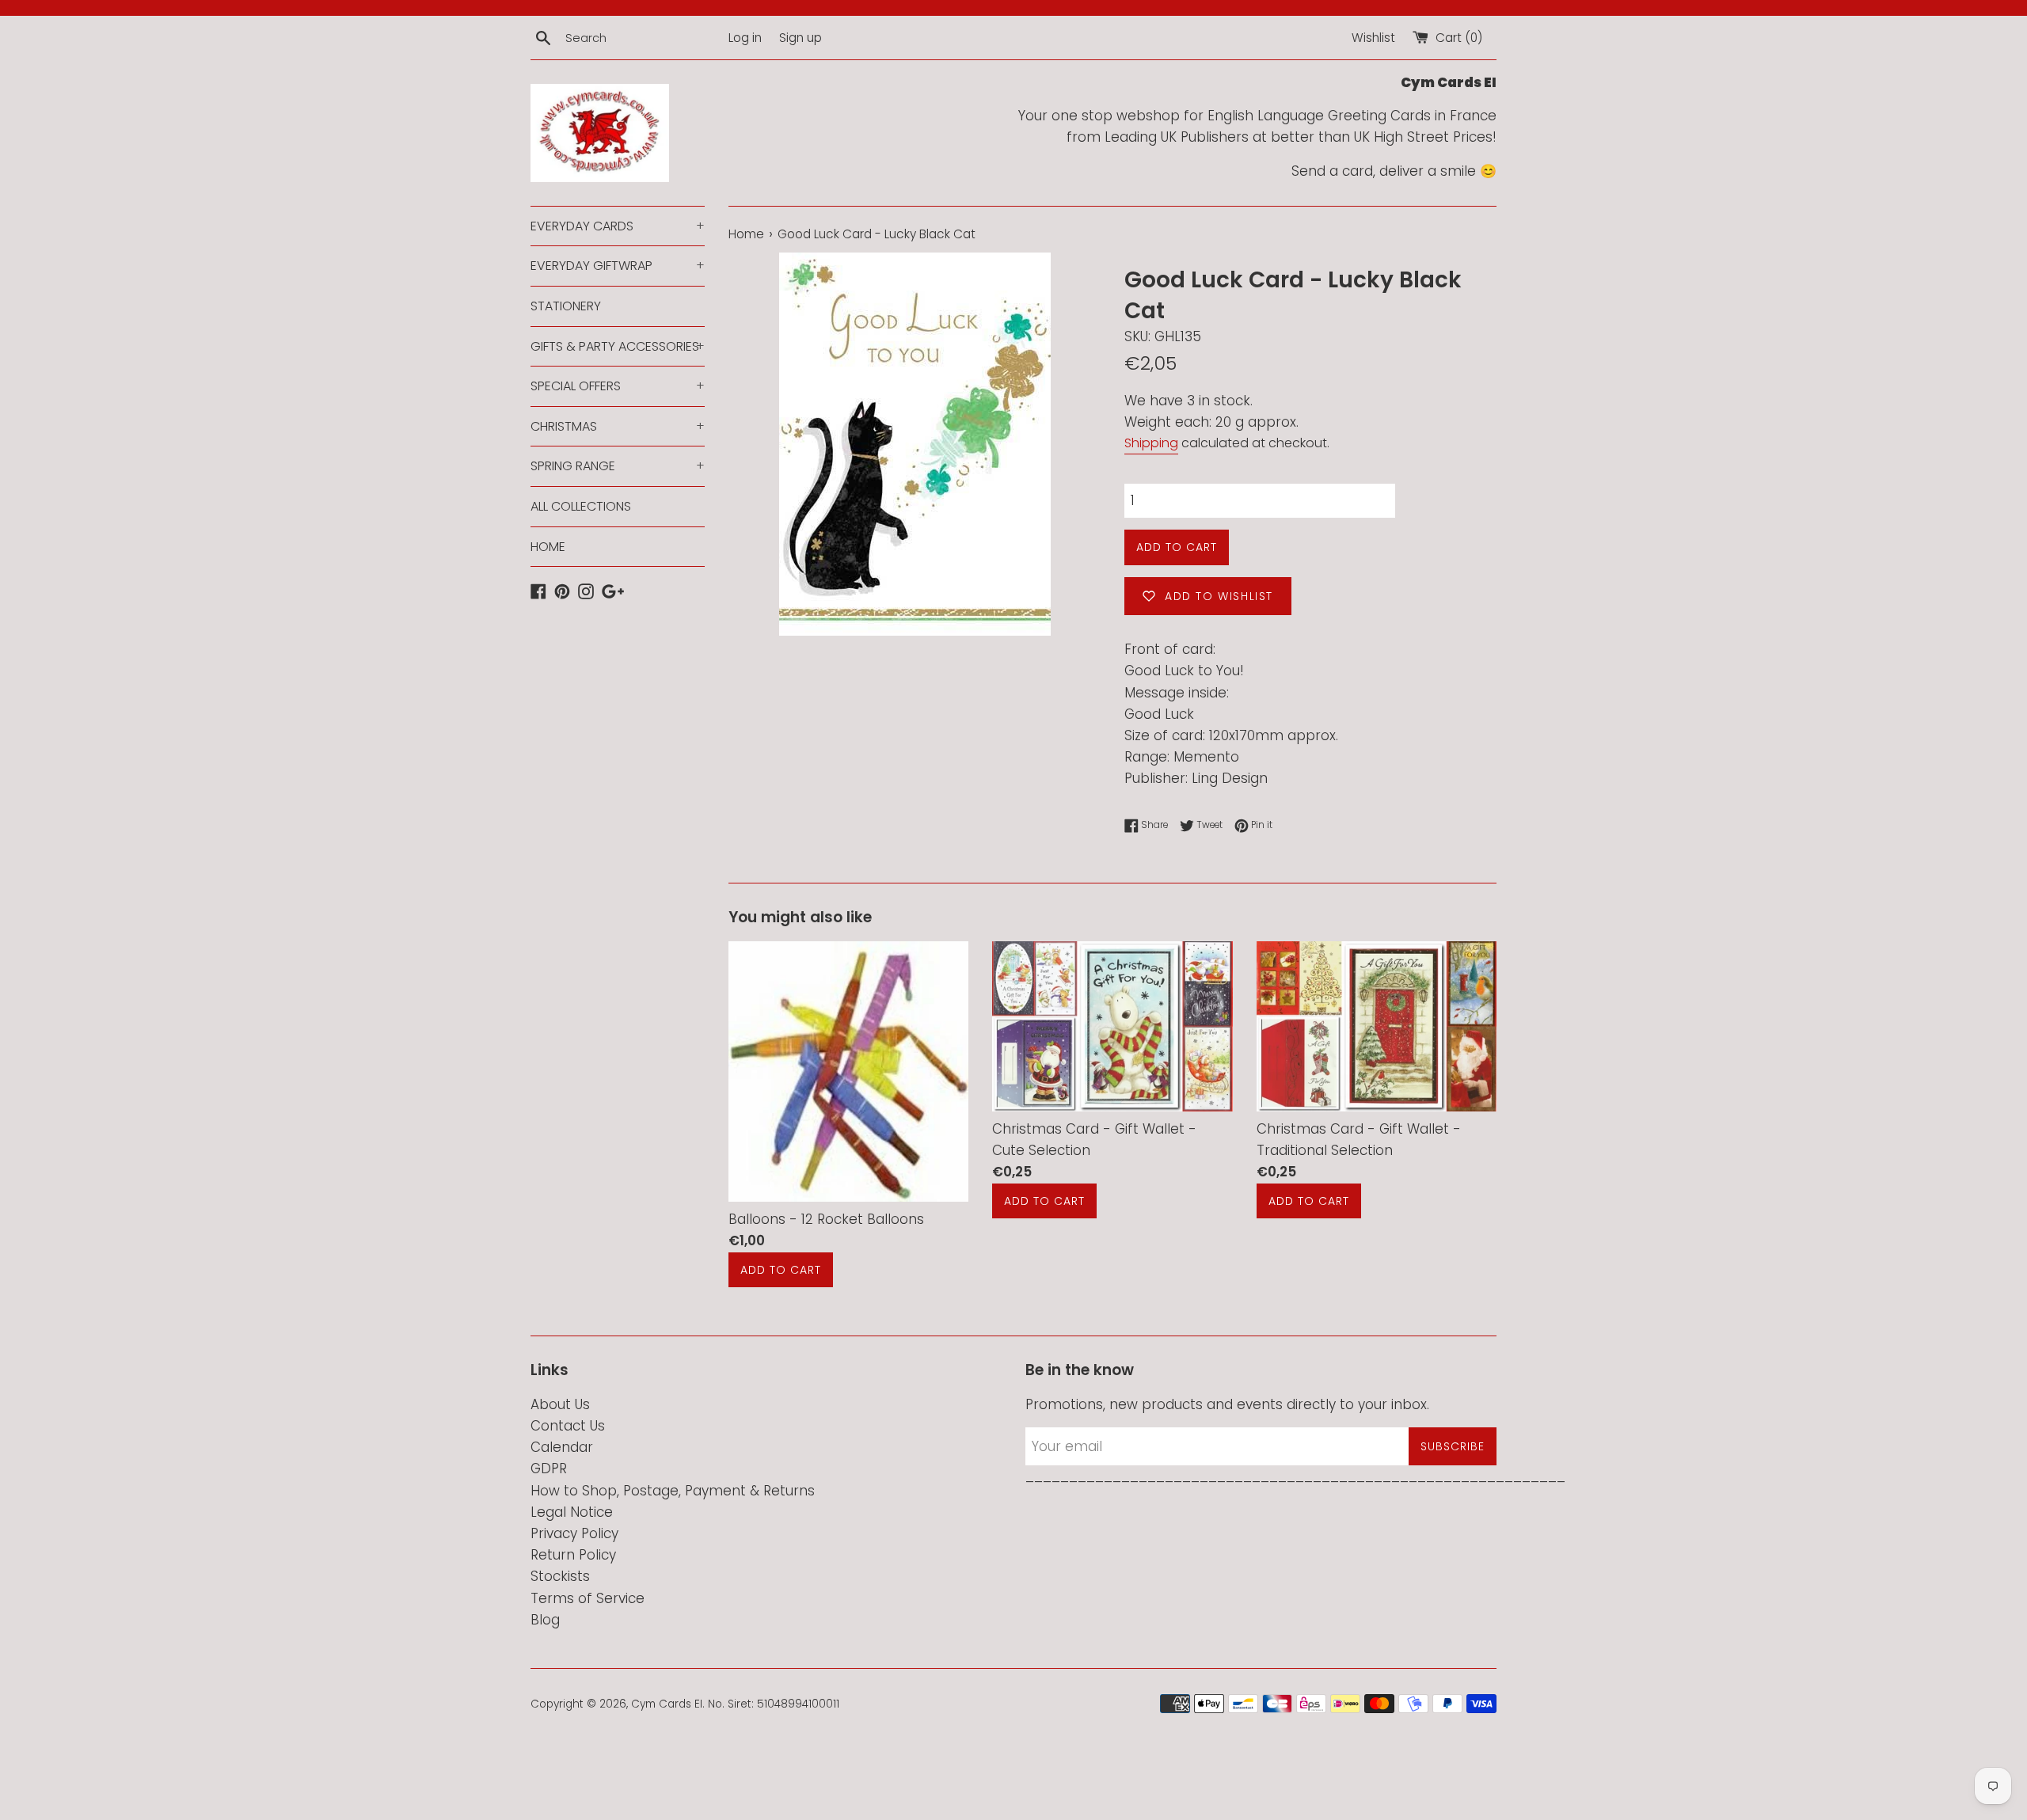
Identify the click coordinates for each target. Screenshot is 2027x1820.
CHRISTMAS (618, 426)
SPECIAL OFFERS (618, 386)
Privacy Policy (574, 1533)
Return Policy (573, 1555)
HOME (548, 547)
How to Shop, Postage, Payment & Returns (673, 1491)
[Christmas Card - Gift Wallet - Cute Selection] (1112, 1026)
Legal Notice (572, 1512)
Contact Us (568, 1426)
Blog (545, 1620)
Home (746, 234)
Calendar (562, 1447)
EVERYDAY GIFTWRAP (618, 266)
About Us (560, 1404)
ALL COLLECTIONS (581, 506)
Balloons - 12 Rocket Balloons (826, 1220)
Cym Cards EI (667, 1704)
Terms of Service (588, 1598)
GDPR (549, 1469)
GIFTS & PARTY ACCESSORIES (618, 346)
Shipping (1151, 443)
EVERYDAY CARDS (618, 226)
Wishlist (1373, 38)
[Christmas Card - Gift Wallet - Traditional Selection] (1377, 1026)
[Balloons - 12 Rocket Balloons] (848, 1071)
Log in (745, 38)
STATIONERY (566, 306)
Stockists (560, 1576)
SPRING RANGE (618, 466)
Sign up (801, 38)
